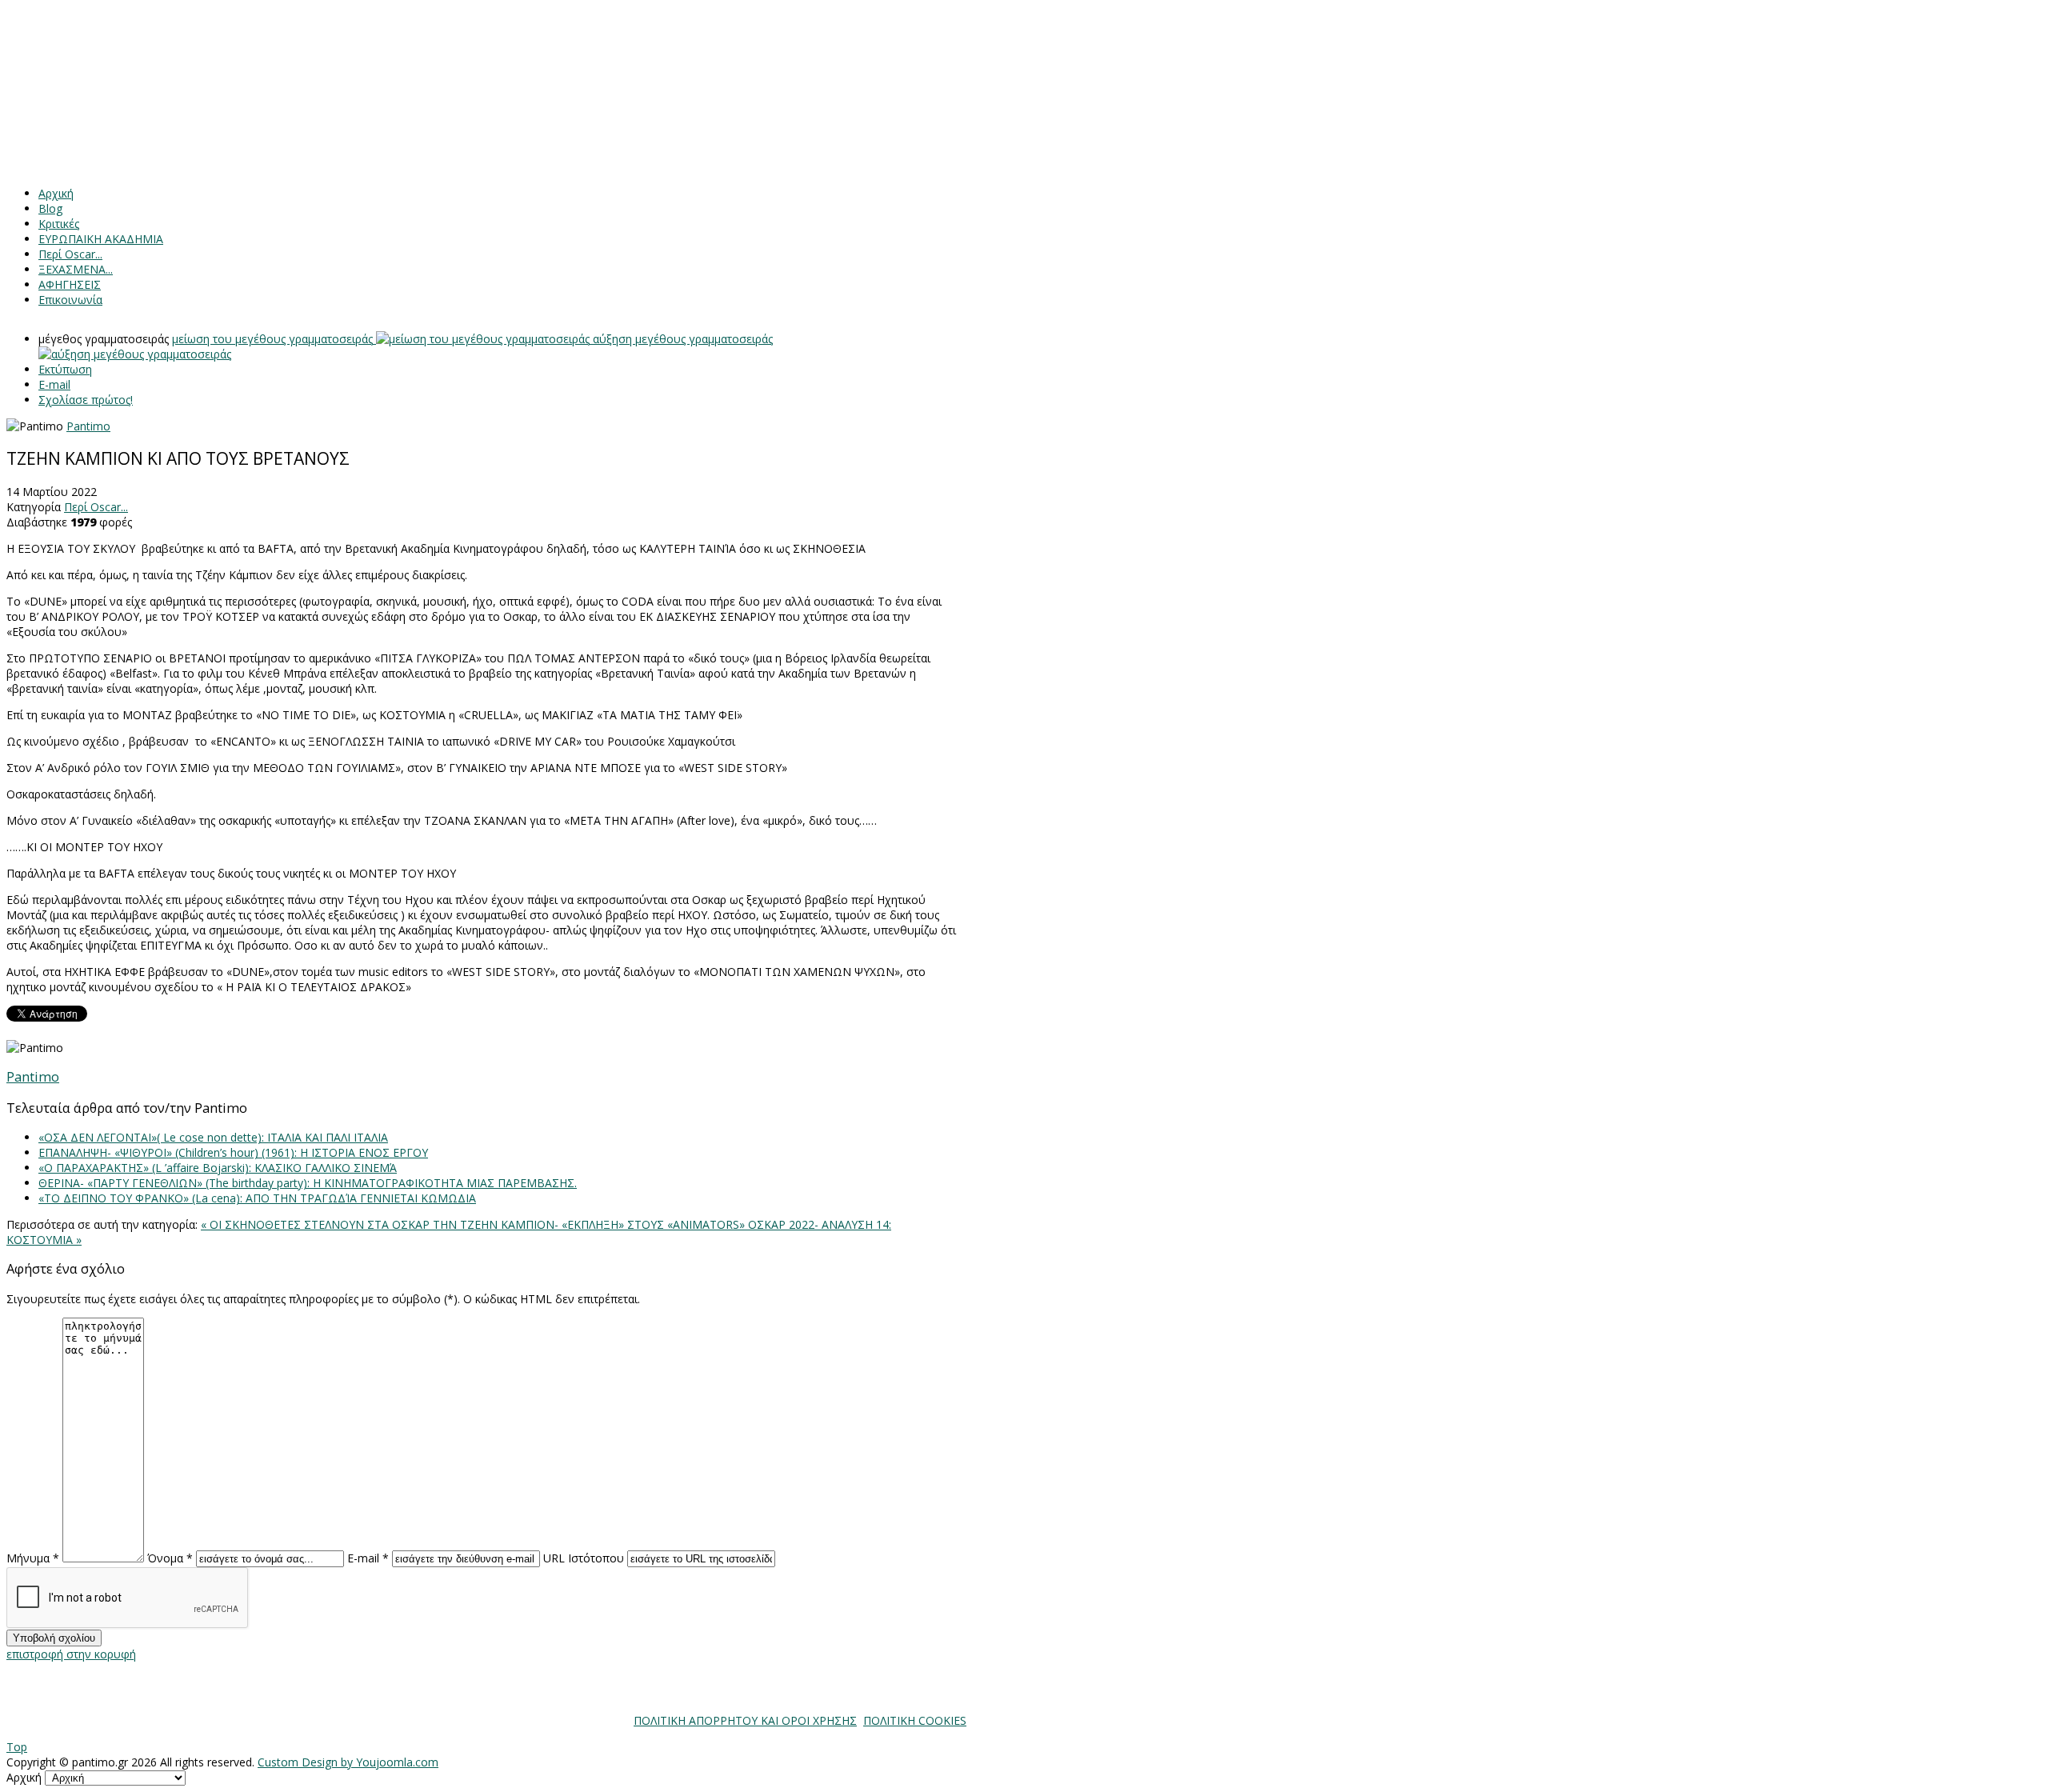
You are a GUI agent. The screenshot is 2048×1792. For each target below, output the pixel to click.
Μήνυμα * (33, 1558)
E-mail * (368, 1558)
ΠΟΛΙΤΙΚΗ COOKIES (915, 1720)
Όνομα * (170, 1558)
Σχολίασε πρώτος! (86, 400)
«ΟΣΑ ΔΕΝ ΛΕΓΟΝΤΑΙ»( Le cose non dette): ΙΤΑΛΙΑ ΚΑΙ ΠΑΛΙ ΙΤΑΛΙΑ (213, 1137)
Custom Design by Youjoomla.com (348, 1762)
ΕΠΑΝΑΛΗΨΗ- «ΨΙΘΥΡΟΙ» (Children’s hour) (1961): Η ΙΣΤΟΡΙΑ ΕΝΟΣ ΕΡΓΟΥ (233, 1152)
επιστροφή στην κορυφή (71, 1654)
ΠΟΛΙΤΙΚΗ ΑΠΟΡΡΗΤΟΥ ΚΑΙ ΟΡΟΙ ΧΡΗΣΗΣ (745, 1720)
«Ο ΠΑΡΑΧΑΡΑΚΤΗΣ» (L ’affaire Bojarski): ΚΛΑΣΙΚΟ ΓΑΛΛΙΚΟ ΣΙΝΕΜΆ (218, 1168)
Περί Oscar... (96, 507)
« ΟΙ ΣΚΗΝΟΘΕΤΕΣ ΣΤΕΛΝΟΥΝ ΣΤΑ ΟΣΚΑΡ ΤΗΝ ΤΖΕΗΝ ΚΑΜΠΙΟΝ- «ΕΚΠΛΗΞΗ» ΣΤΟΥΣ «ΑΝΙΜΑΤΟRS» (474, 1224)
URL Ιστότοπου (584, 1558)
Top (17, 1747)
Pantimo (88, 426)
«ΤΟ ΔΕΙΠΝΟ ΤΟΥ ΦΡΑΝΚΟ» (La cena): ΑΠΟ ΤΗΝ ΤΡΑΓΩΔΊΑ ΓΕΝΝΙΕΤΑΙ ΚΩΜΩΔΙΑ (257, 1198)
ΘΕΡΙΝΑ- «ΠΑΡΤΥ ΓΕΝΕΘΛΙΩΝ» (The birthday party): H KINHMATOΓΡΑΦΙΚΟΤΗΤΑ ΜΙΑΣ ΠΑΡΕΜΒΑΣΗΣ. (308, 1183)
